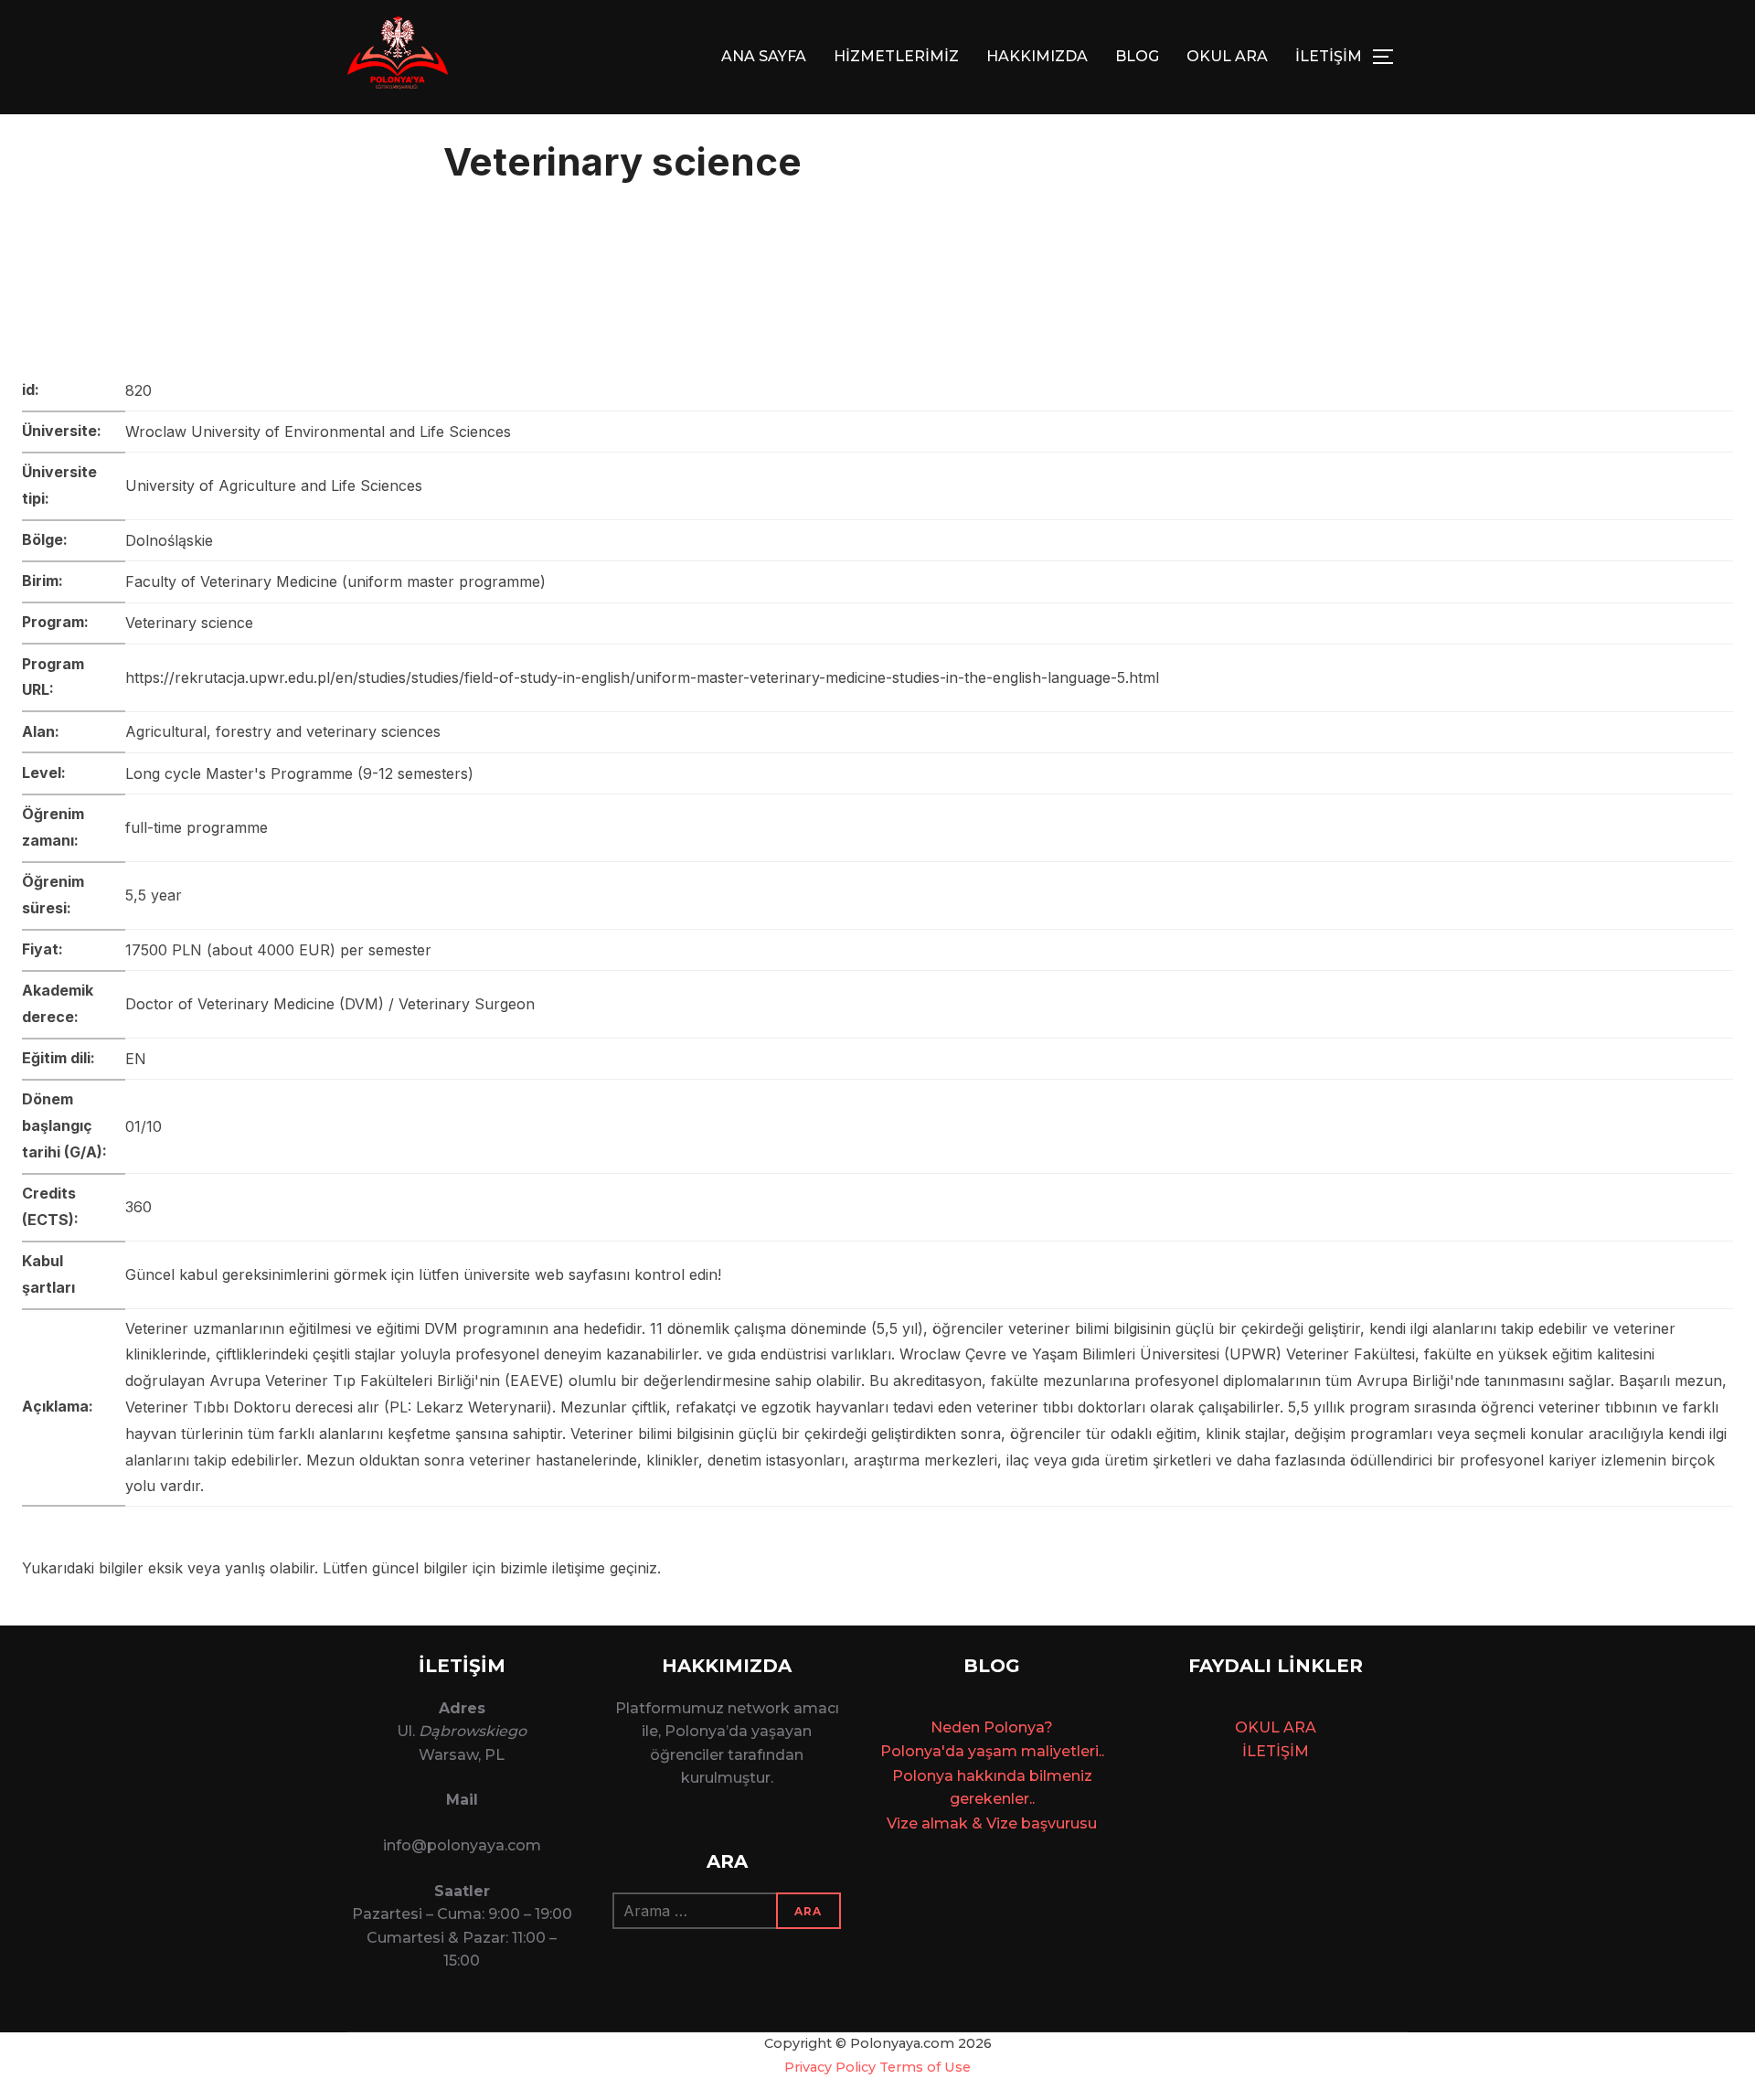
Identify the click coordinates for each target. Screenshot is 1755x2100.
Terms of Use (925, 2067)
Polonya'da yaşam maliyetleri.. (992, 1751)
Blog (1137, 56)
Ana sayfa (764, 56)
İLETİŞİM (1329, 56)
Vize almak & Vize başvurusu (992, 1823)
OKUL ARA (1227, 56)
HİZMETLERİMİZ (896, 56)
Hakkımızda (1037, 56)
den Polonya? (1002, 1727)
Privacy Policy (830, 2067)
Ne (941, 1727)
